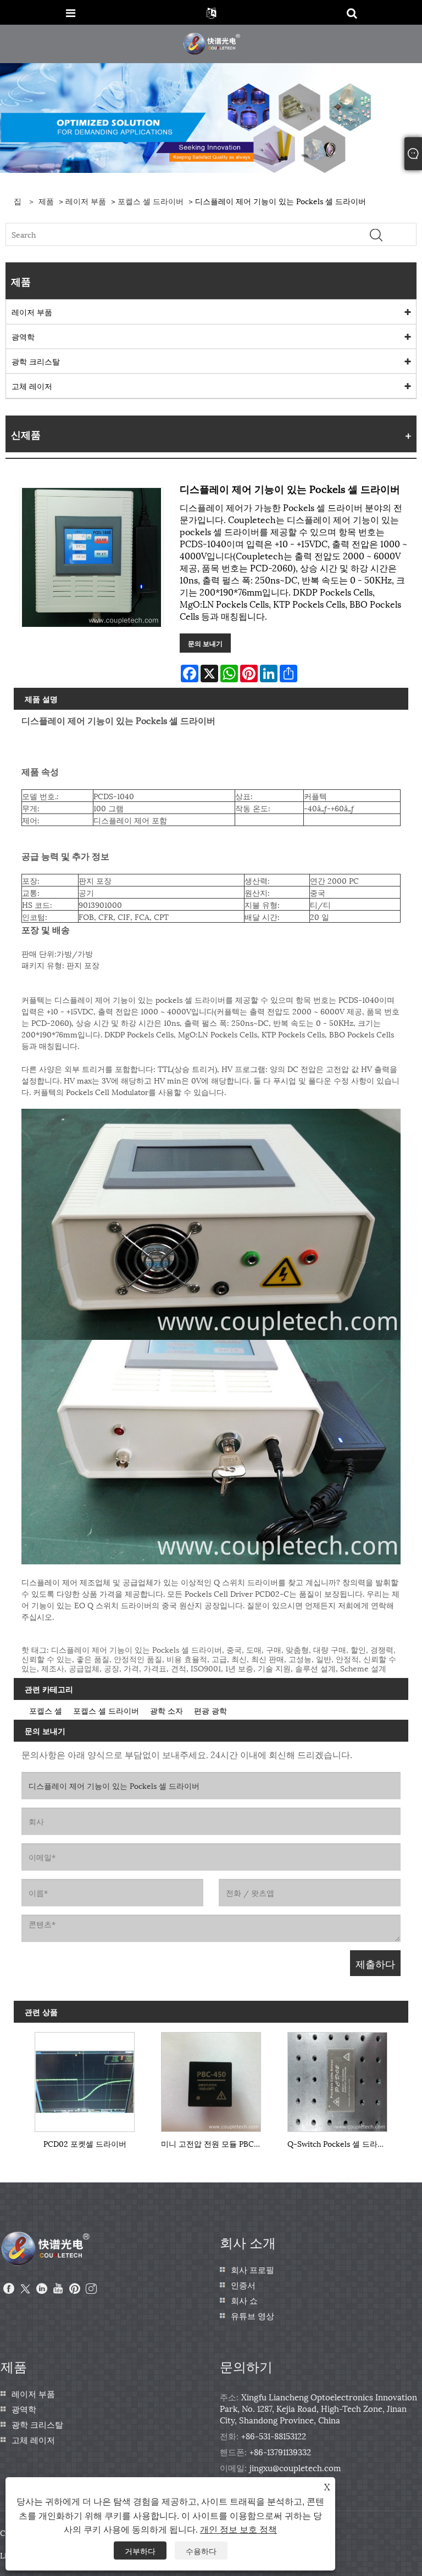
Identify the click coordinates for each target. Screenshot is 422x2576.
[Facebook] (9, 2289)
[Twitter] (25, 2289)
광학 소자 (166, 1710)
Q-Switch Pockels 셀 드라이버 (340, 2143)
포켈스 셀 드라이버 (151, 201)
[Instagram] (91, 2289)
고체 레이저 (32, 386)
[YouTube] (58, 2289)
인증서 (243, 2285)
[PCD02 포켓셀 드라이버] (85, 2079)
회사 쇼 (244, 2300)
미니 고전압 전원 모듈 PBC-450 (214, 2143)
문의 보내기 (205, 643)
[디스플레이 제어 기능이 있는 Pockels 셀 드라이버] (91, 557)
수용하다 (201, 2550)
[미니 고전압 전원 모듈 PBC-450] (211, 2079)
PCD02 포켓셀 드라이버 (85, 2143)
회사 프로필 (252, 2269)
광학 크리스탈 (36, 361)
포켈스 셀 (46, 1710)
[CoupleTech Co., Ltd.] (212, 43)
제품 (46, 201)
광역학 (23, 336)
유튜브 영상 (252, 2315)
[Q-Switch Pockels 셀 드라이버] (337, 2079)
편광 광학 (210, 1710)
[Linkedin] (42, 2289)
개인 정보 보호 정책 (238, 2529)
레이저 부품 (86, 201)
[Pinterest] (75, 2289)
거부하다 (140, 2550)
